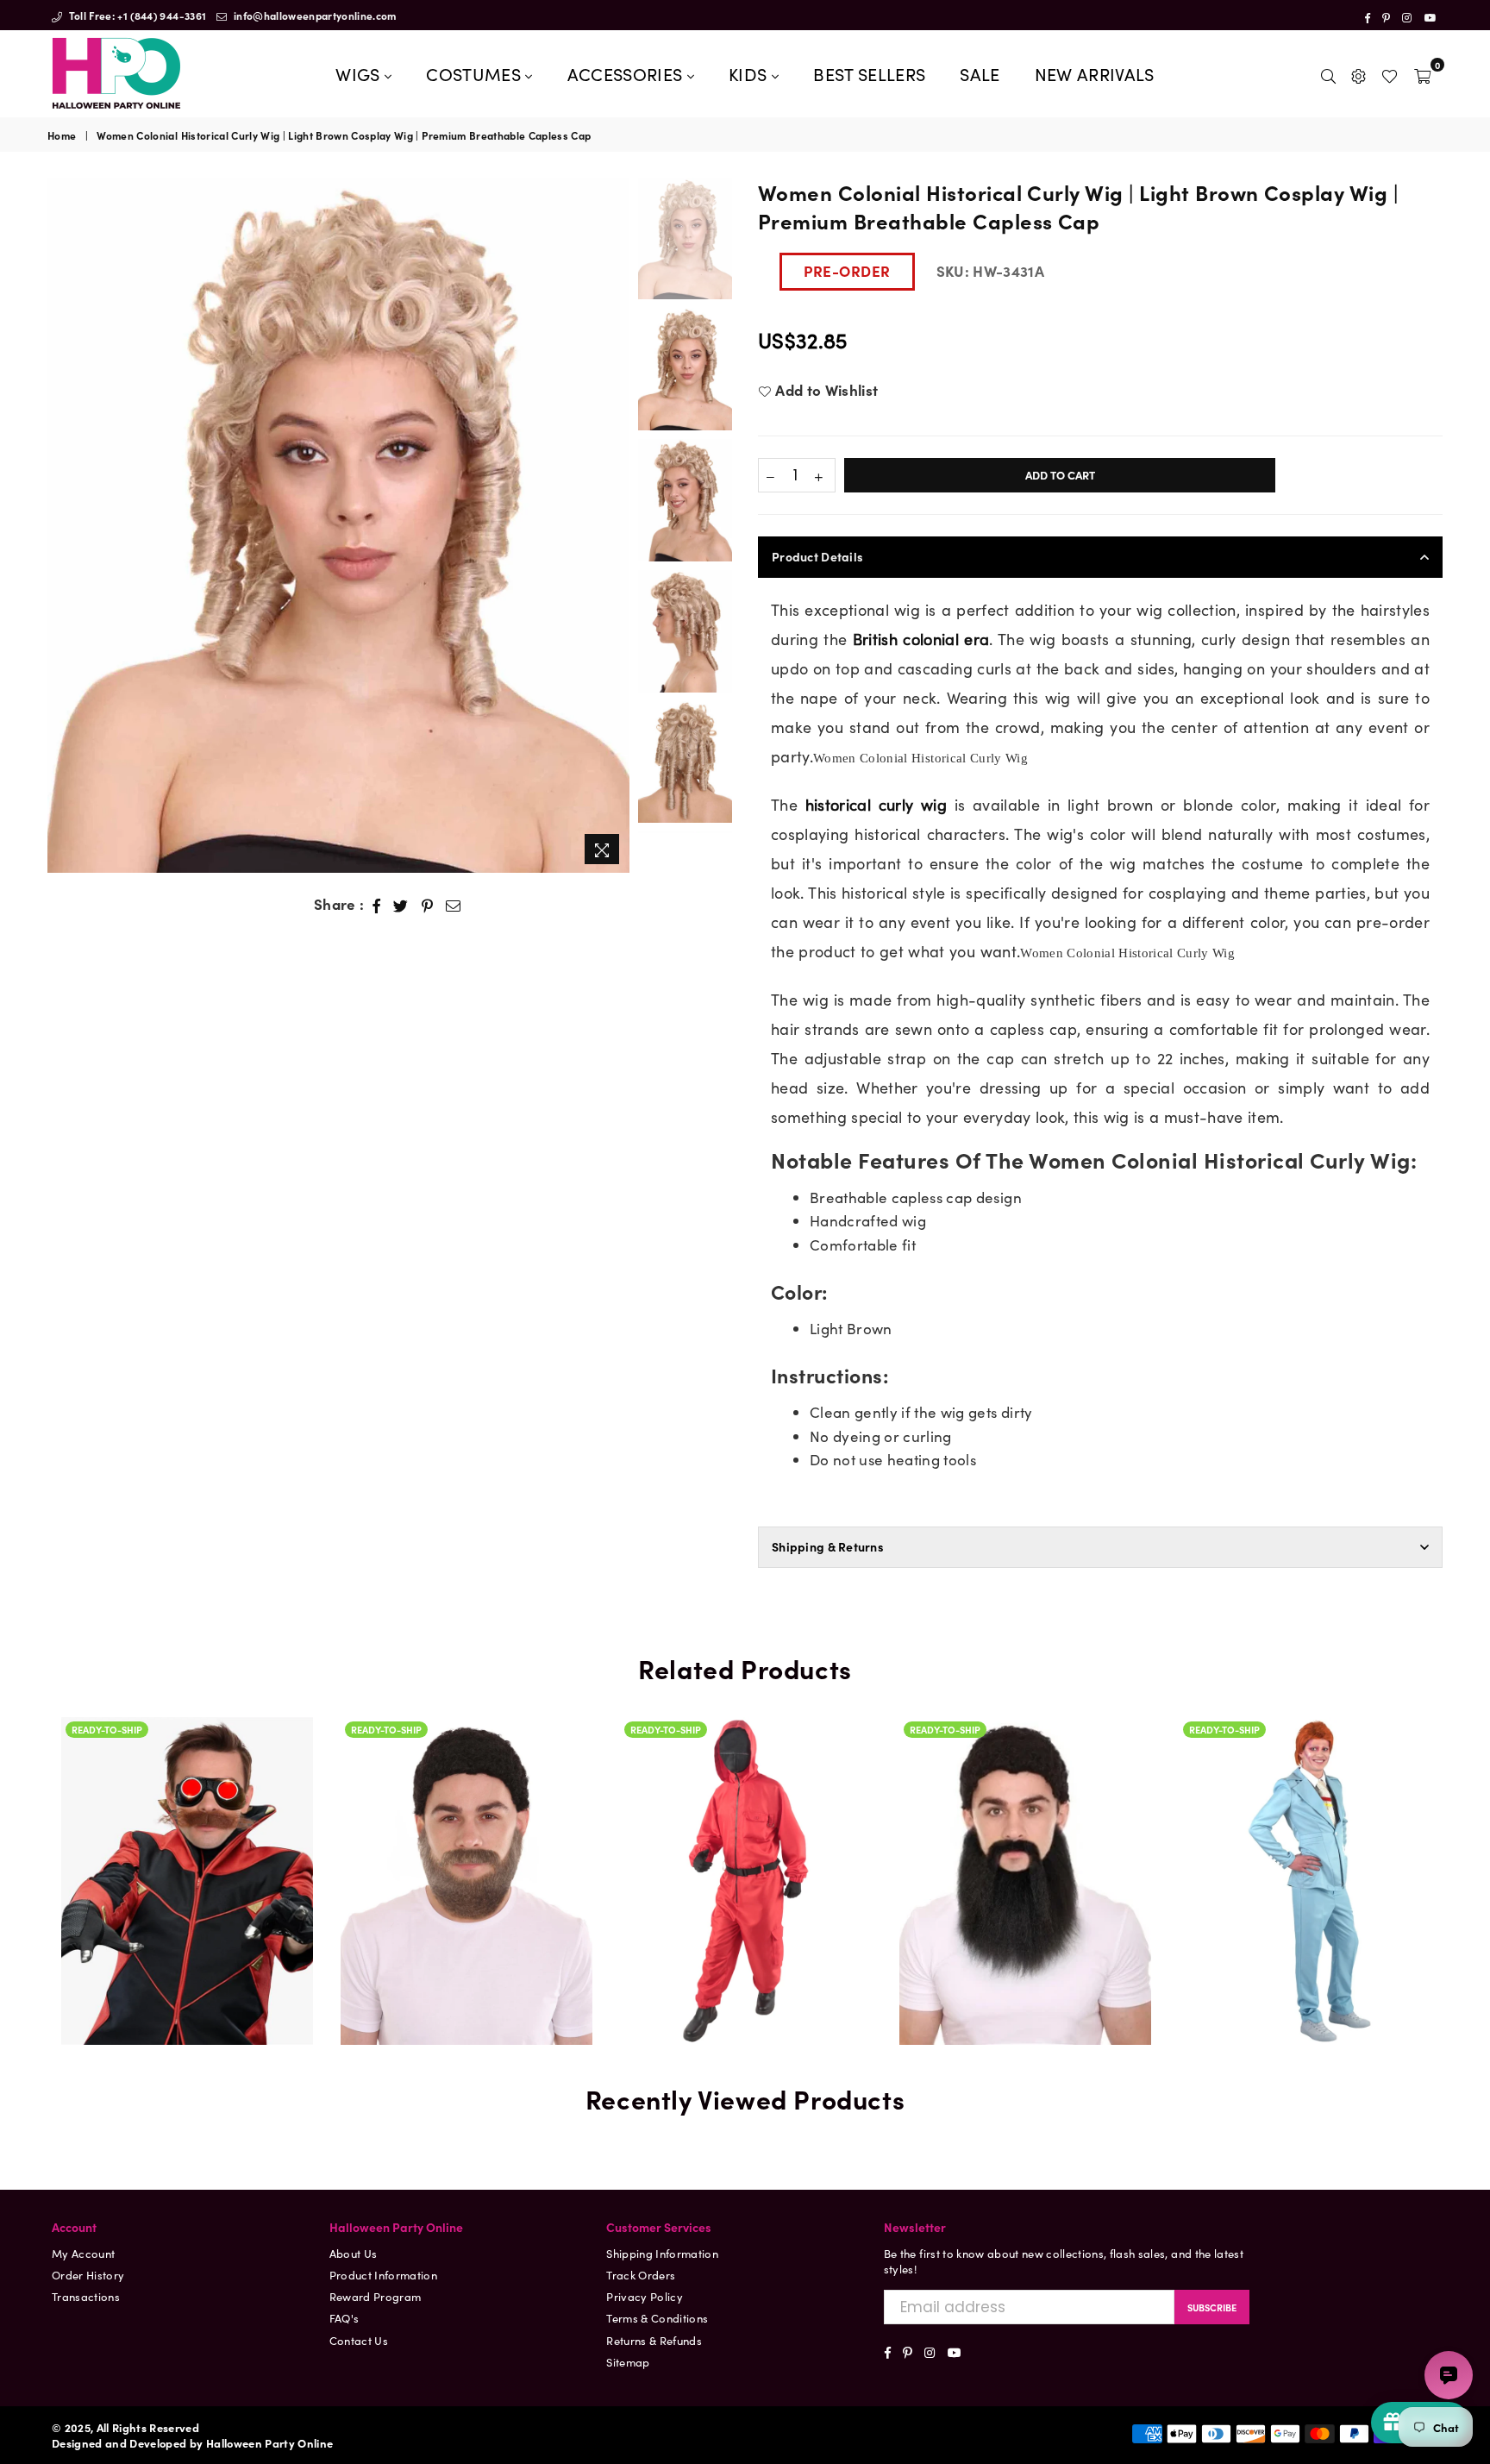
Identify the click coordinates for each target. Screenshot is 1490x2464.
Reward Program (376, 2296)
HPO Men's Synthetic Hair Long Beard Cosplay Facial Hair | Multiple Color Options (1025, 1809)
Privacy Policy (645, 2296)
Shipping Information (662, 2253)
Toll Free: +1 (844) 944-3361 (136, 15)
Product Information (383, 2275)
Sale (980, 73)
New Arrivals (1095, 73)
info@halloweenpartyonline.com (314, 15)
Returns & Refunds (654, 2340)
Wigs (360, 73)
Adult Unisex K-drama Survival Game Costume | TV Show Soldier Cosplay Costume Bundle (746, 1855)
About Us (354, 2253)
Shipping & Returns (828, 1546)
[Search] (1328, 73)
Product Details (817, 556)
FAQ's (344, 2318)
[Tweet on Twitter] (401, 905)
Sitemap (628, 2362)
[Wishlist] (1390, 73)
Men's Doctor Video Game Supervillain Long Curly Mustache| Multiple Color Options (187, 1809)
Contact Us (359, 2340)
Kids (750, 73)
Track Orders (641, 2275)
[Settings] (1359, 73)
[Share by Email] (454, 905)
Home (62, 135)
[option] (338, 525)
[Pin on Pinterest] (428, 905)
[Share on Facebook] (377, 905)
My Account (83, 2253)
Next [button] (614, 525)
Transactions (86, 2296)
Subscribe (1212, 2307)
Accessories (627, 73)
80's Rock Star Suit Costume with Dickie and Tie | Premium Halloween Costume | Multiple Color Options (1305, 1809)
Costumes (476, 73)
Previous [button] (63, 525)
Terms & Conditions (657, 2318)
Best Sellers (869, 73)
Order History (88, 2275)
